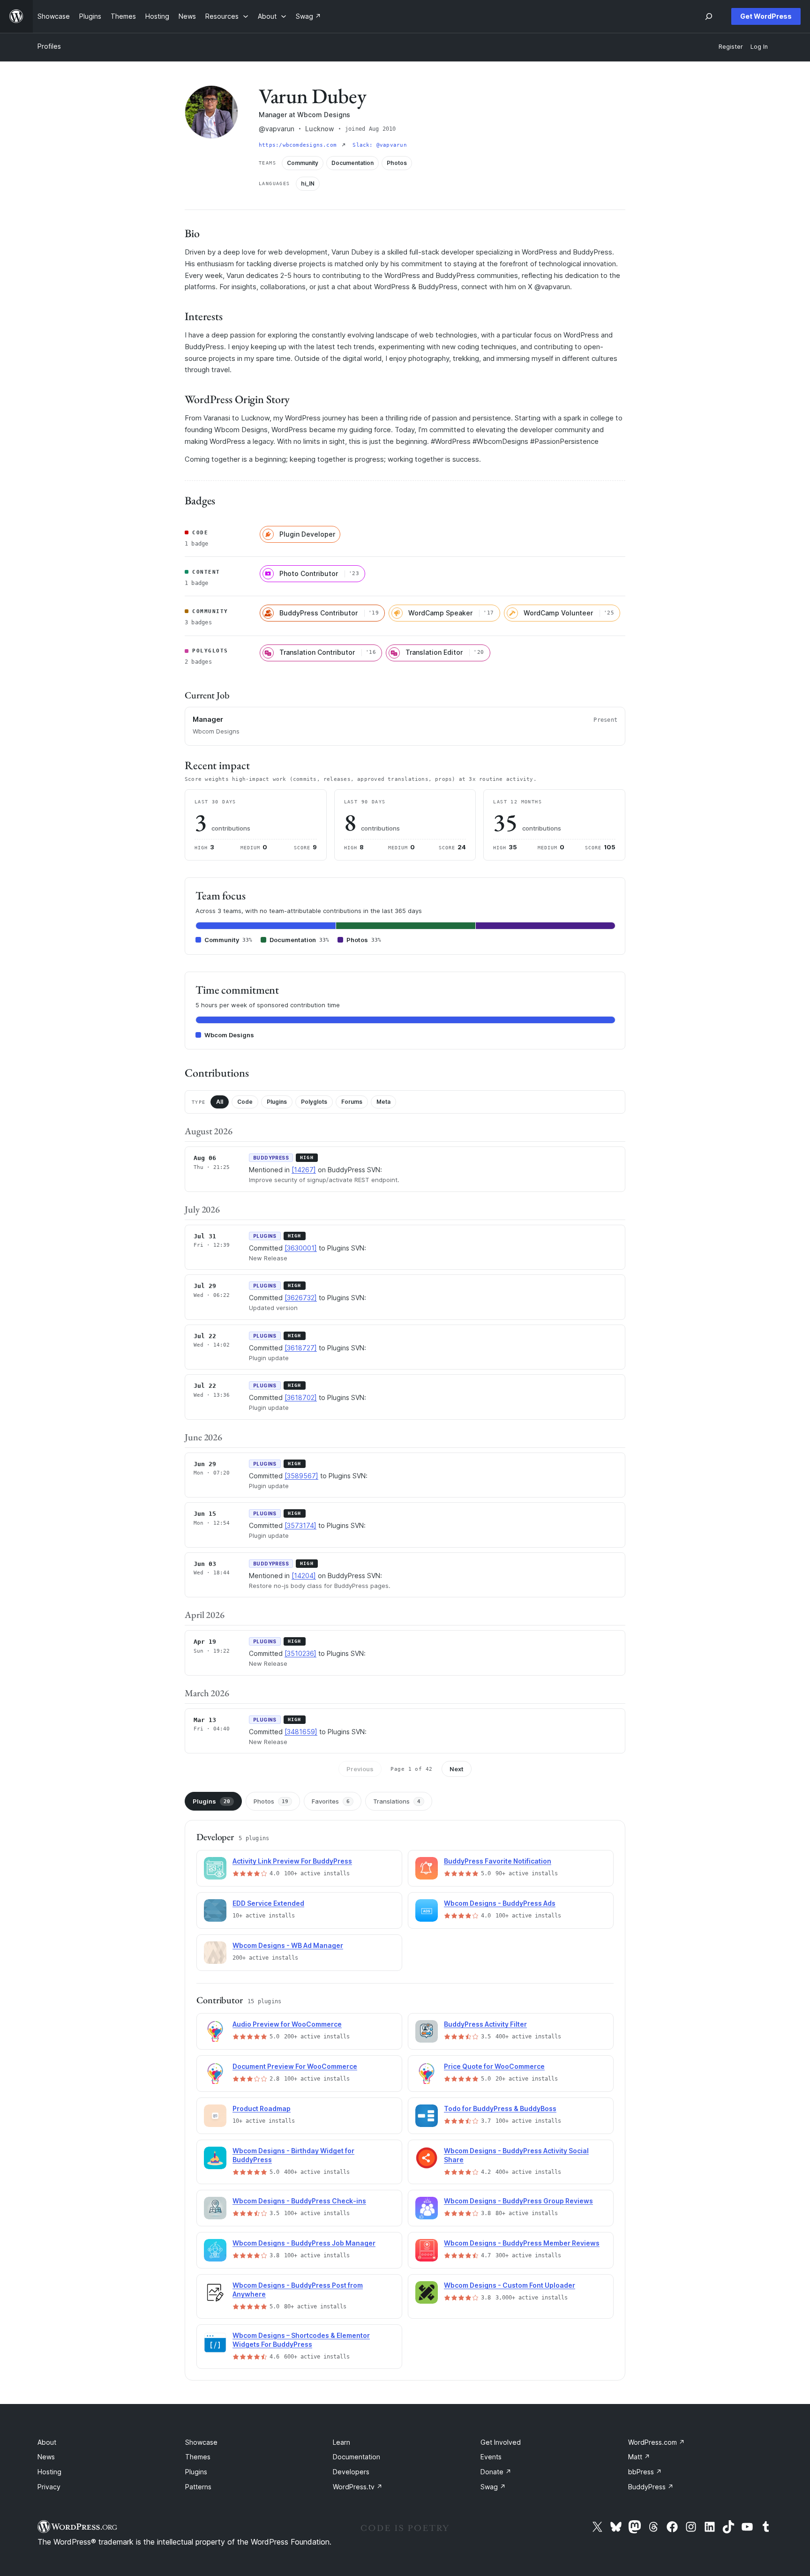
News (46, 2457)
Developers (351, 2472)
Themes (198, 2457)
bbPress (645, 2472)
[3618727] (301, 1348)
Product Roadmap (262, 2108)
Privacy (49, 2487)
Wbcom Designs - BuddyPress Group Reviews (518, 2201)
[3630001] (301, 1248)
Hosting (49, 2472)
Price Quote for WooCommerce (494, 2066)
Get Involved (501, 2442)
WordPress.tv (358, 2487)
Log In (759, 47)
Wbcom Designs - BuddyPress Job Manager (304, 2243)
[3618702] (301, 1397)
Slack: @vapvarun (380, 145)
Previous (360, 1769)
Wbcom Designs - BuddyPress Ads (500, 1903)
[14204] (304, 1576)
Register (731, 47)
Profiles (49, 46)
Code (245, 1102)
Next (457, 1769)
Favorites (331, 1801)
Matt (639, 2457)
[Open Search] (709, 16)
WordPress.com (656, 2442)
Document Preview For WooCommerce (295, 2066)
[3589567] (301, 1476)
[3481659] (301, 1732)
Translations (397, 1801)
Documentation (356, 2457)
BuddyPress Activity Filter (485, 2024)
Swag (493, 2487)
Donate (496, 2472)
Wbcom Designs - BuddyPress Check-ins (299, 2201)
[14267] (304, 1170)
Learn (341, 2442)
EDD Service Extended (268, 1903)
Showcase (201, 2442)
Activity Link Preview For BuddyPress (292, 1861)
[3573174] (300, 1525)
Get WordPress (766, 16)
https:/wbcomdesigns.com (299, 145)
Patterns (198, 2487)
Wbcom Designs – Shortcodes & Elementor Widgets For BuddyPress (301, 2340)
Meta (383, 1102)
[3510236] (300, 1653)
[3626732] (301, 1298)
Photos (271, 1801)
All (220, 1102)
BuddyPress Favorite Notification (498, 1861)
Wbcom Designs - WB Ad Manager (288, 1945)
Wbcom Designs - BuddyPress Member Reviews (522, 2243)
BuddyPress (651, 2487)
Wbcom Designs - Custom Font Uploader (510, 2285)
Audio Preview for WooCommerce (287, 2024)
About (47, 2442)
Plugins (277, 1102)
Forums (352, 1102)
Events (491, 2457)
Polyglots (314, 1102)
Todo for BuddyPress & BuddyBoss (500, 2108)
